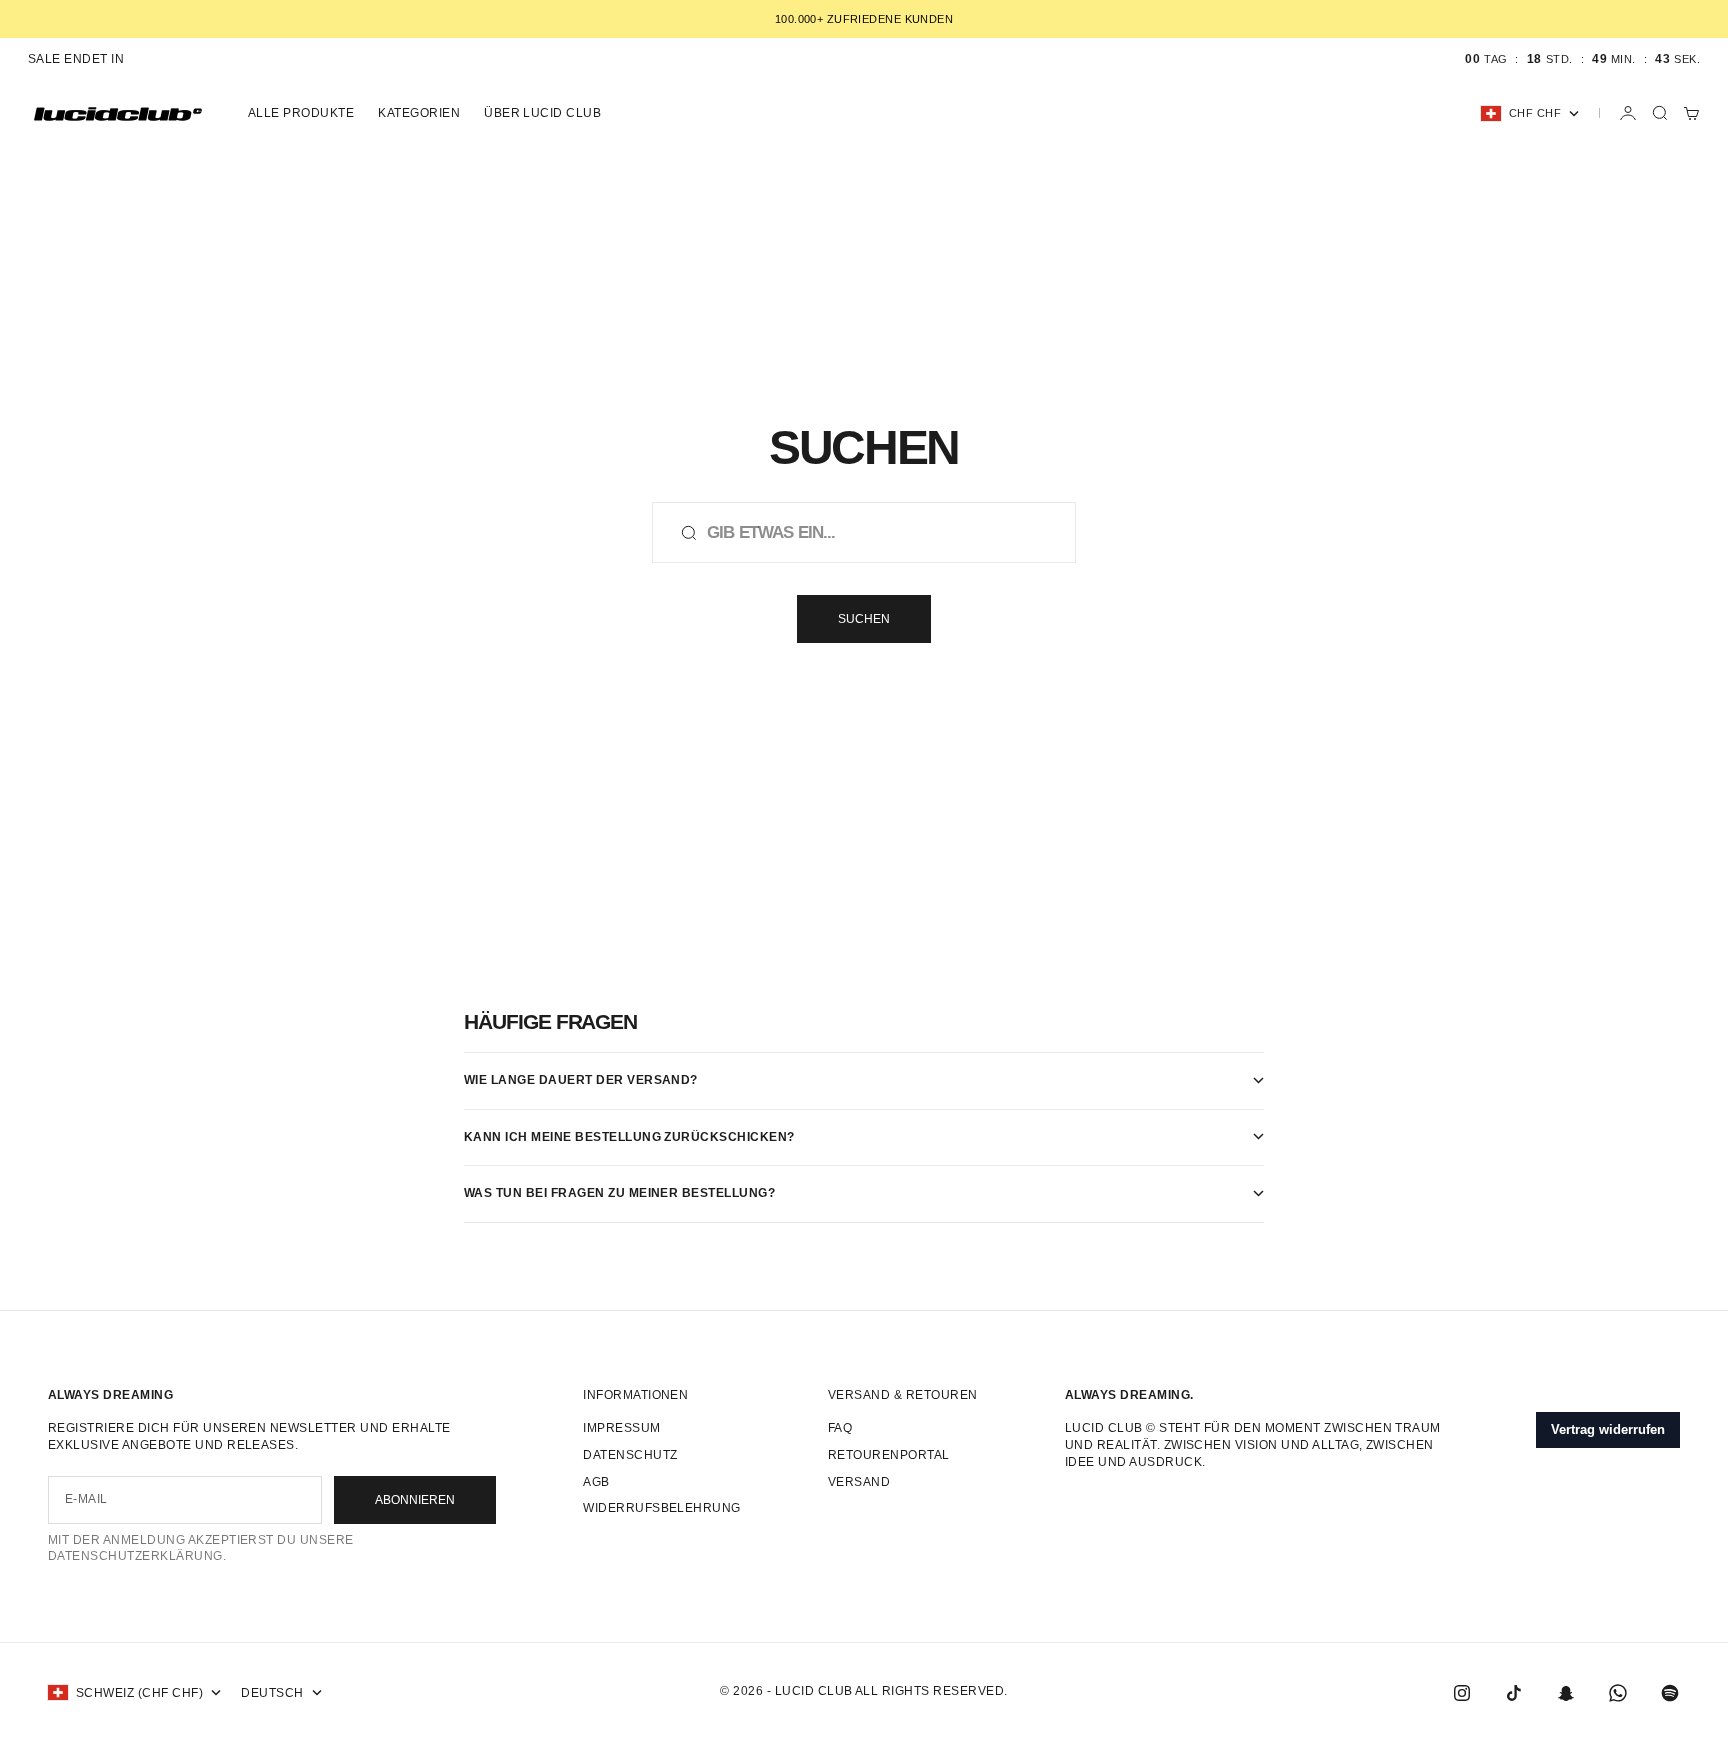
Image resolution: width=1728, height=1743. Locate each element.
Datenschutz (630, 1455)
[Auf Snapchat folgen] (1566, 1693)
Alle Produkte (301, 113)
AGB (596, 1482)
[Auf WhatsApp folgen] (1618, 1693)
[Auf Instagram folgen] (1462, 1693)
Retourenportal (889, 1455)
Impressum (621, 1428)
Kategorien (419, 113)
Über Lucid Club (542, 113)
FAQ (840, 1428)
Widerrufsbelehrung (662, 1508)
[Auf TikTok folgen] (1514, 1693)
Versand (859, 1482)
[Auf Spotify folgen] (1670, 1693)
